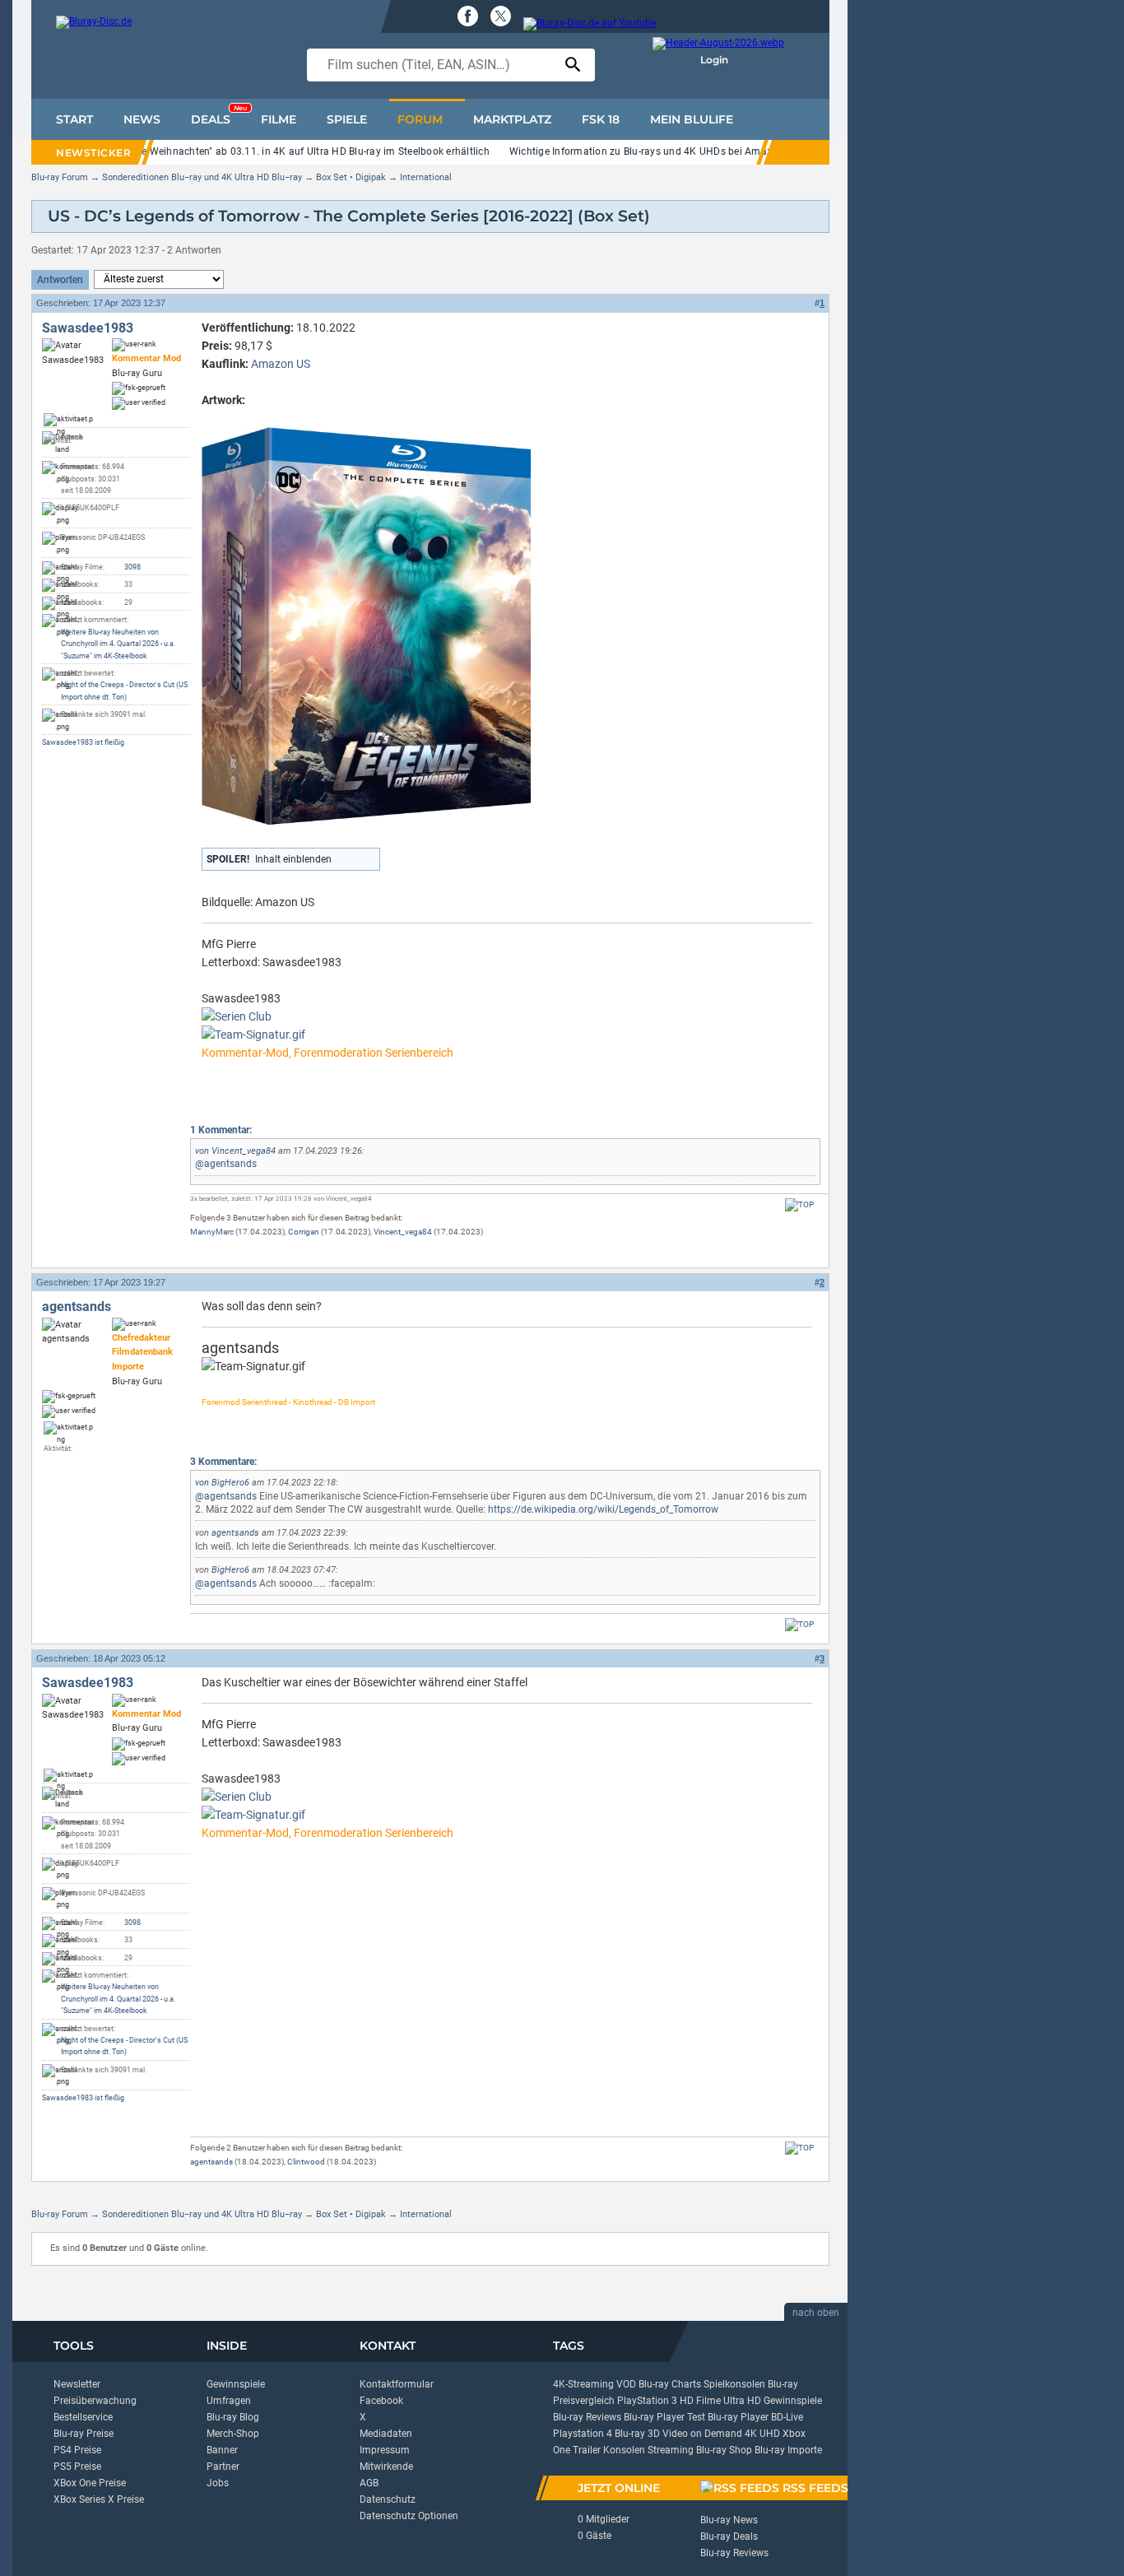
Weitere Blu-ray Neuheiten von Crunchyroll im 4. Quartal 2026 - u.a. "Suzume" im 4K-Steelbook (118, 644)
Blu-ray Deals (729, 2536)
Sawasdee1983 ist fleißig (83, 742)
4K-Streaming (583, 2384)
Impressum (385, 2450)
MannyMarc (212, 1232)
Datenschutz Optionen (409, 2516)
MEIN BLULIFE (692, 119)
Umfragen (229, 2401)
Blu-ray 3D (637, 2434)
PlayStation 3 (647, 2401)
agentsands (77, 1307)
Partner (223, 2467)
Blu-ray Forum (60, 177)
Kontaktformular (397, 2384)
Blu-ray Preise (84, 2434)
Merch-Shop (233, 2434)
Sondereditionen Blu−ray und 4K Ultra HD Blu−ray (202, 177)
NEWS (142, 119)
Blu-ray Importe (788, 2450)
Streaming (671, 2450)
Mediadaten (386, 2434)
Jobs (218, 2483)
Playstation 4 (583, 2434)
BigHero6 (230, 1483)
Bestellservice (83, 2417)
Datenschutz (388, 2499)
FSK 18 (601, 119)
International (426, 177)
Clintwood (306, 2162)
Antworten (60, 280)
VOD (626, 2384)
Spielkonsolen (734, 2384)
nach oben (816, 2313)
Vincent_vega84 (244, 1151)
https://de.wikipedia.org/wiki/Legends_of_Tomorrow (603, 1509)
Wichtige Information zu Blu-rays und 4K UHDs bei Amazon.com (658, 151)
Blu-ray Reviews (587, 2417)
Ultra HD (742, 2401)
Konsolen (624, 2450)
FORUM (420, 119)
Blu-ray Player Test (664, 2417)
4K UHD (762, 2434)
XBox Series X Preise (99, 2499)
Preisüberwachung (95, 2401)
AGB (369, 2483)
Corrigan (304, 1232)
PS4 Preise (77, 2450)
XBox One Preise (90, 2483)
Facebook (381, 2401)
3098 (132, 567)
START (74, 119)
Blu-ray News (729, 2520)
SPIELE (347, 119)
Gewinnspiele (236, 2384)
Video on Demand (702, 2434)
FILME (279, 119)
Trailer (587, 2450)
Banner (222, 2450)
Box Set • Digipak (351, 177)
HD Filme (700, 2401)
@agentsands (226, 1164)
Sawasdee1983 (88, 328)
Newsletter (77, 2384)
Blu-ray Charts (670, 2384)
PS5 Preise (77, 2467)
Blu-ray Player (738, 2417)
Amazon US (281, 364)
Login (714, 60)
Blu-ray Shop (724, 2450)
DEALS (219, 115)
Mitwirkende (386, 2467)
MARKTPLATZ (512, 119)
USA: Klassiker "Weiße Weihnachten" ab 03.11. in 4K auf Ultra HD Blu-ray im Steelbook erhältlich (267, 151)
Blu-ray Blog (233, 2417)
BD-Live (787, 2417)
